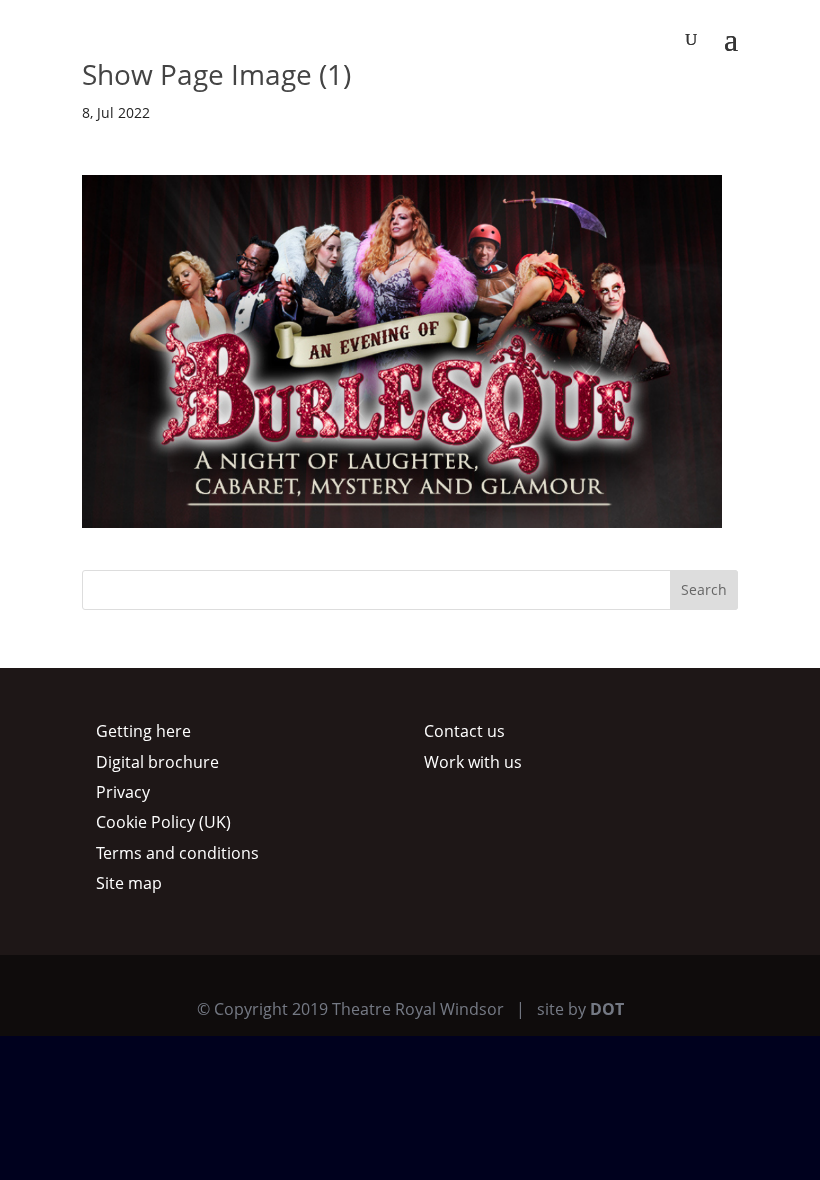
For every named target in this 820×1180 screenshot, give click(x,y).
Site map (129, 883)
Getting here (143, 731)
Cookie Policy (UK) (163, 822)
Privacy (123, 792)
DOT (607, 1009)
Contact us (464, 731)
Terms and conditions (177, 853)
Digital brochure (157, 762)
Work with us (473, 762)
